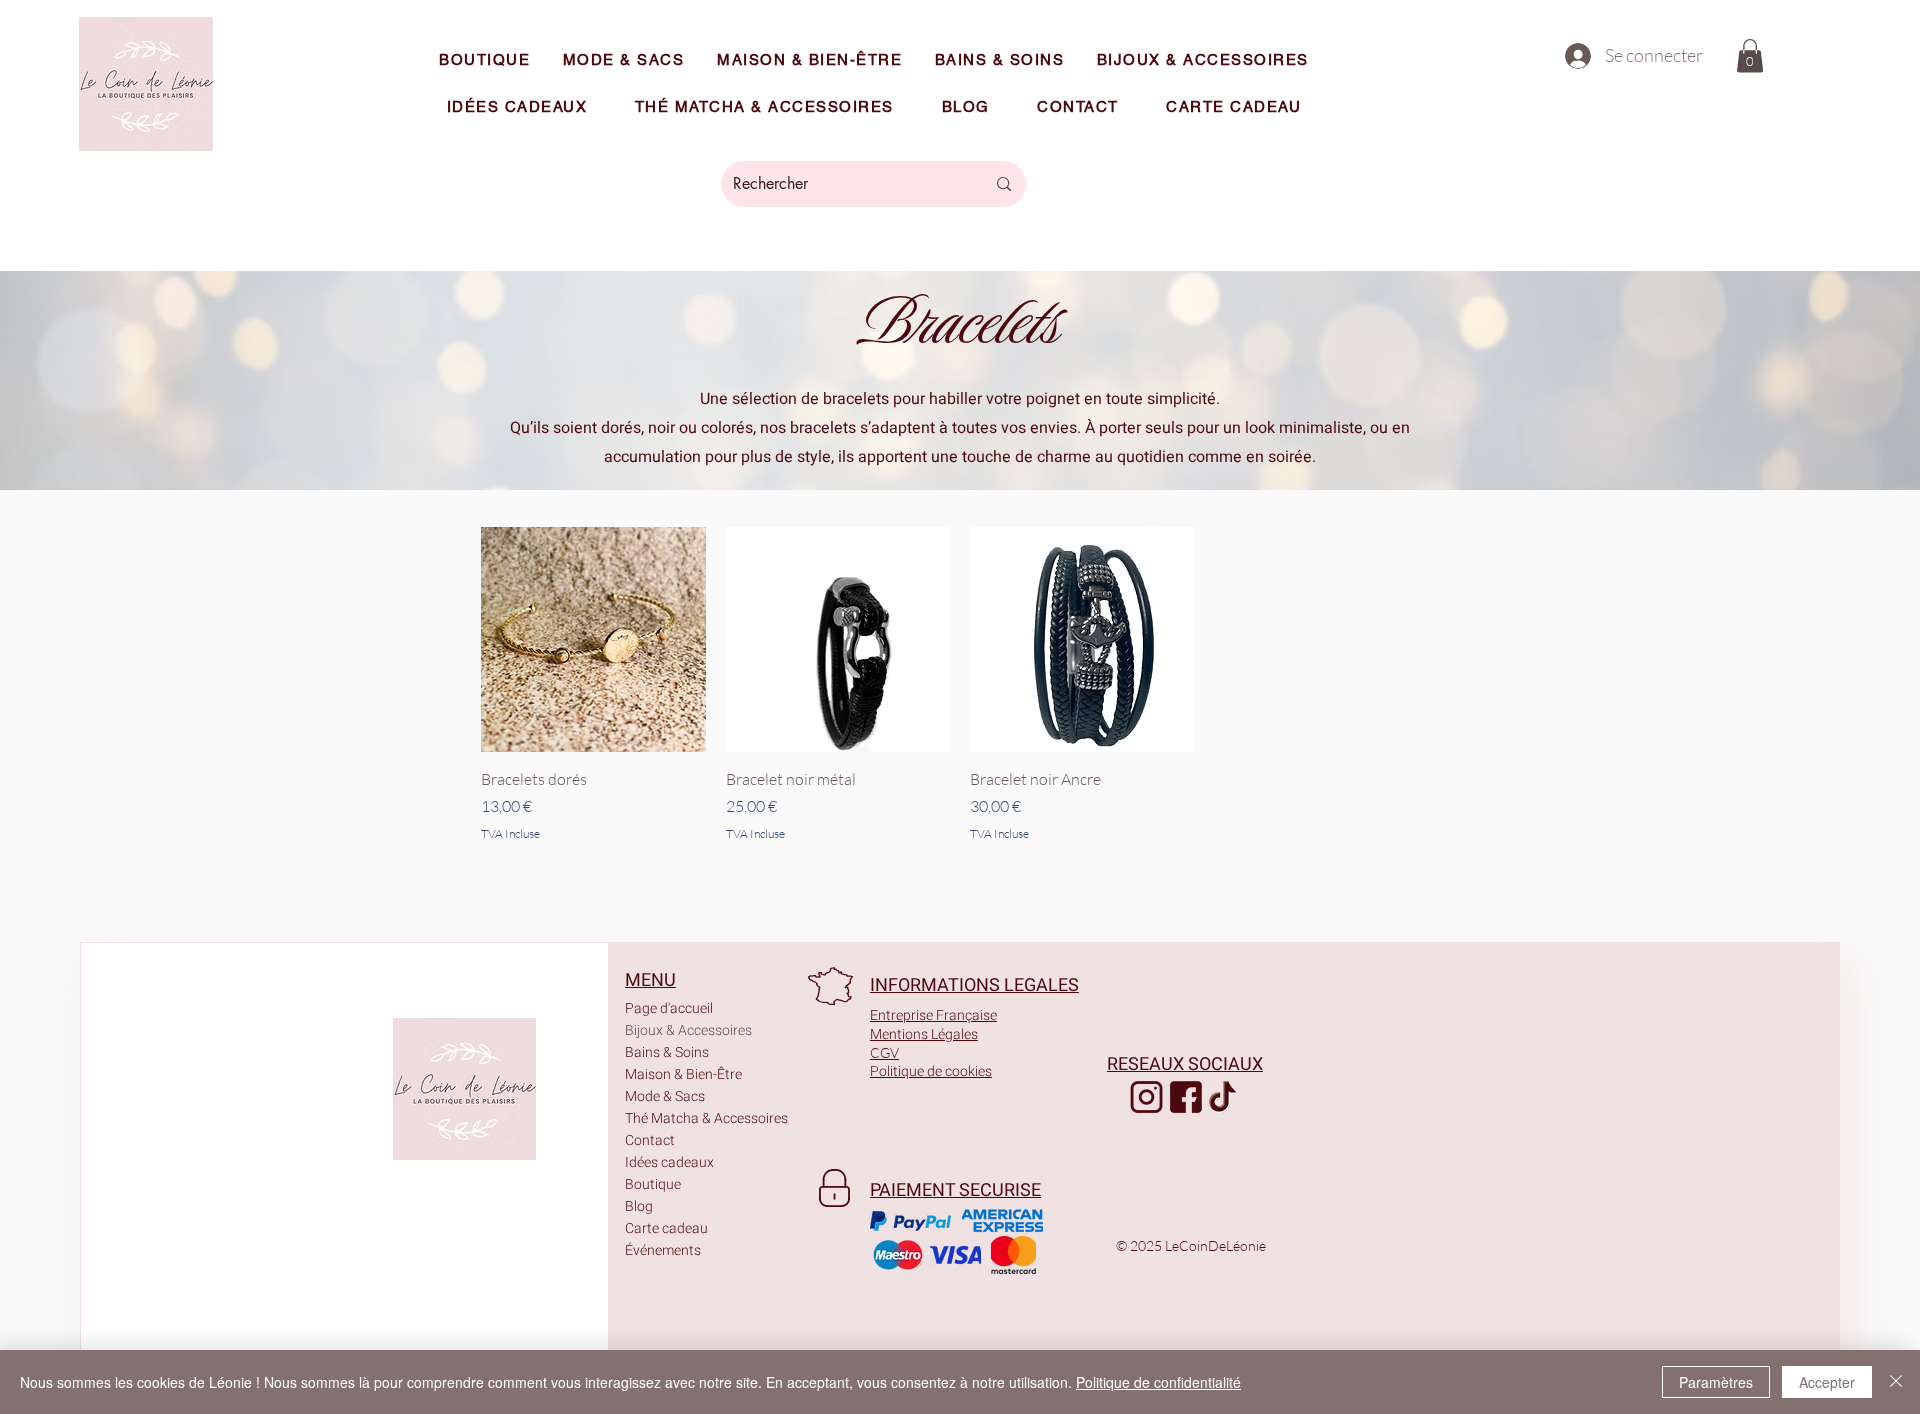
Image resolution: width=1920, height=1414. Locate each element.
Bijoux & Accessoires (683, 1030)
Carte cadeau (666, 1228)
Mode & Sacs (665, 1096)
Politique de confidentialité (1158, 1382)
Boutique (653, 1184)
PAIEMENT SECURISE (955, 1190)
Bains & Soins (667, 1052)
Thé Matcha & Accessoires (683, 1118)
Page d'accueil (669, 1008)
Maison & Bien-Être (683, 1074)
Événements (663, 1250)
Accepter (1827, 1382)
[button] (1750, 55)
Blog (639, 1206)
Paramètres (1716, 1382)
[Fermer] (1896, 1382)
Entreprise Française (933, 1015)
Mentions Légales (924, 1034)
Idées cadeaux (669, 1162)
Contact (650, 1140)
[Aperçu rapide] (593, 639)
